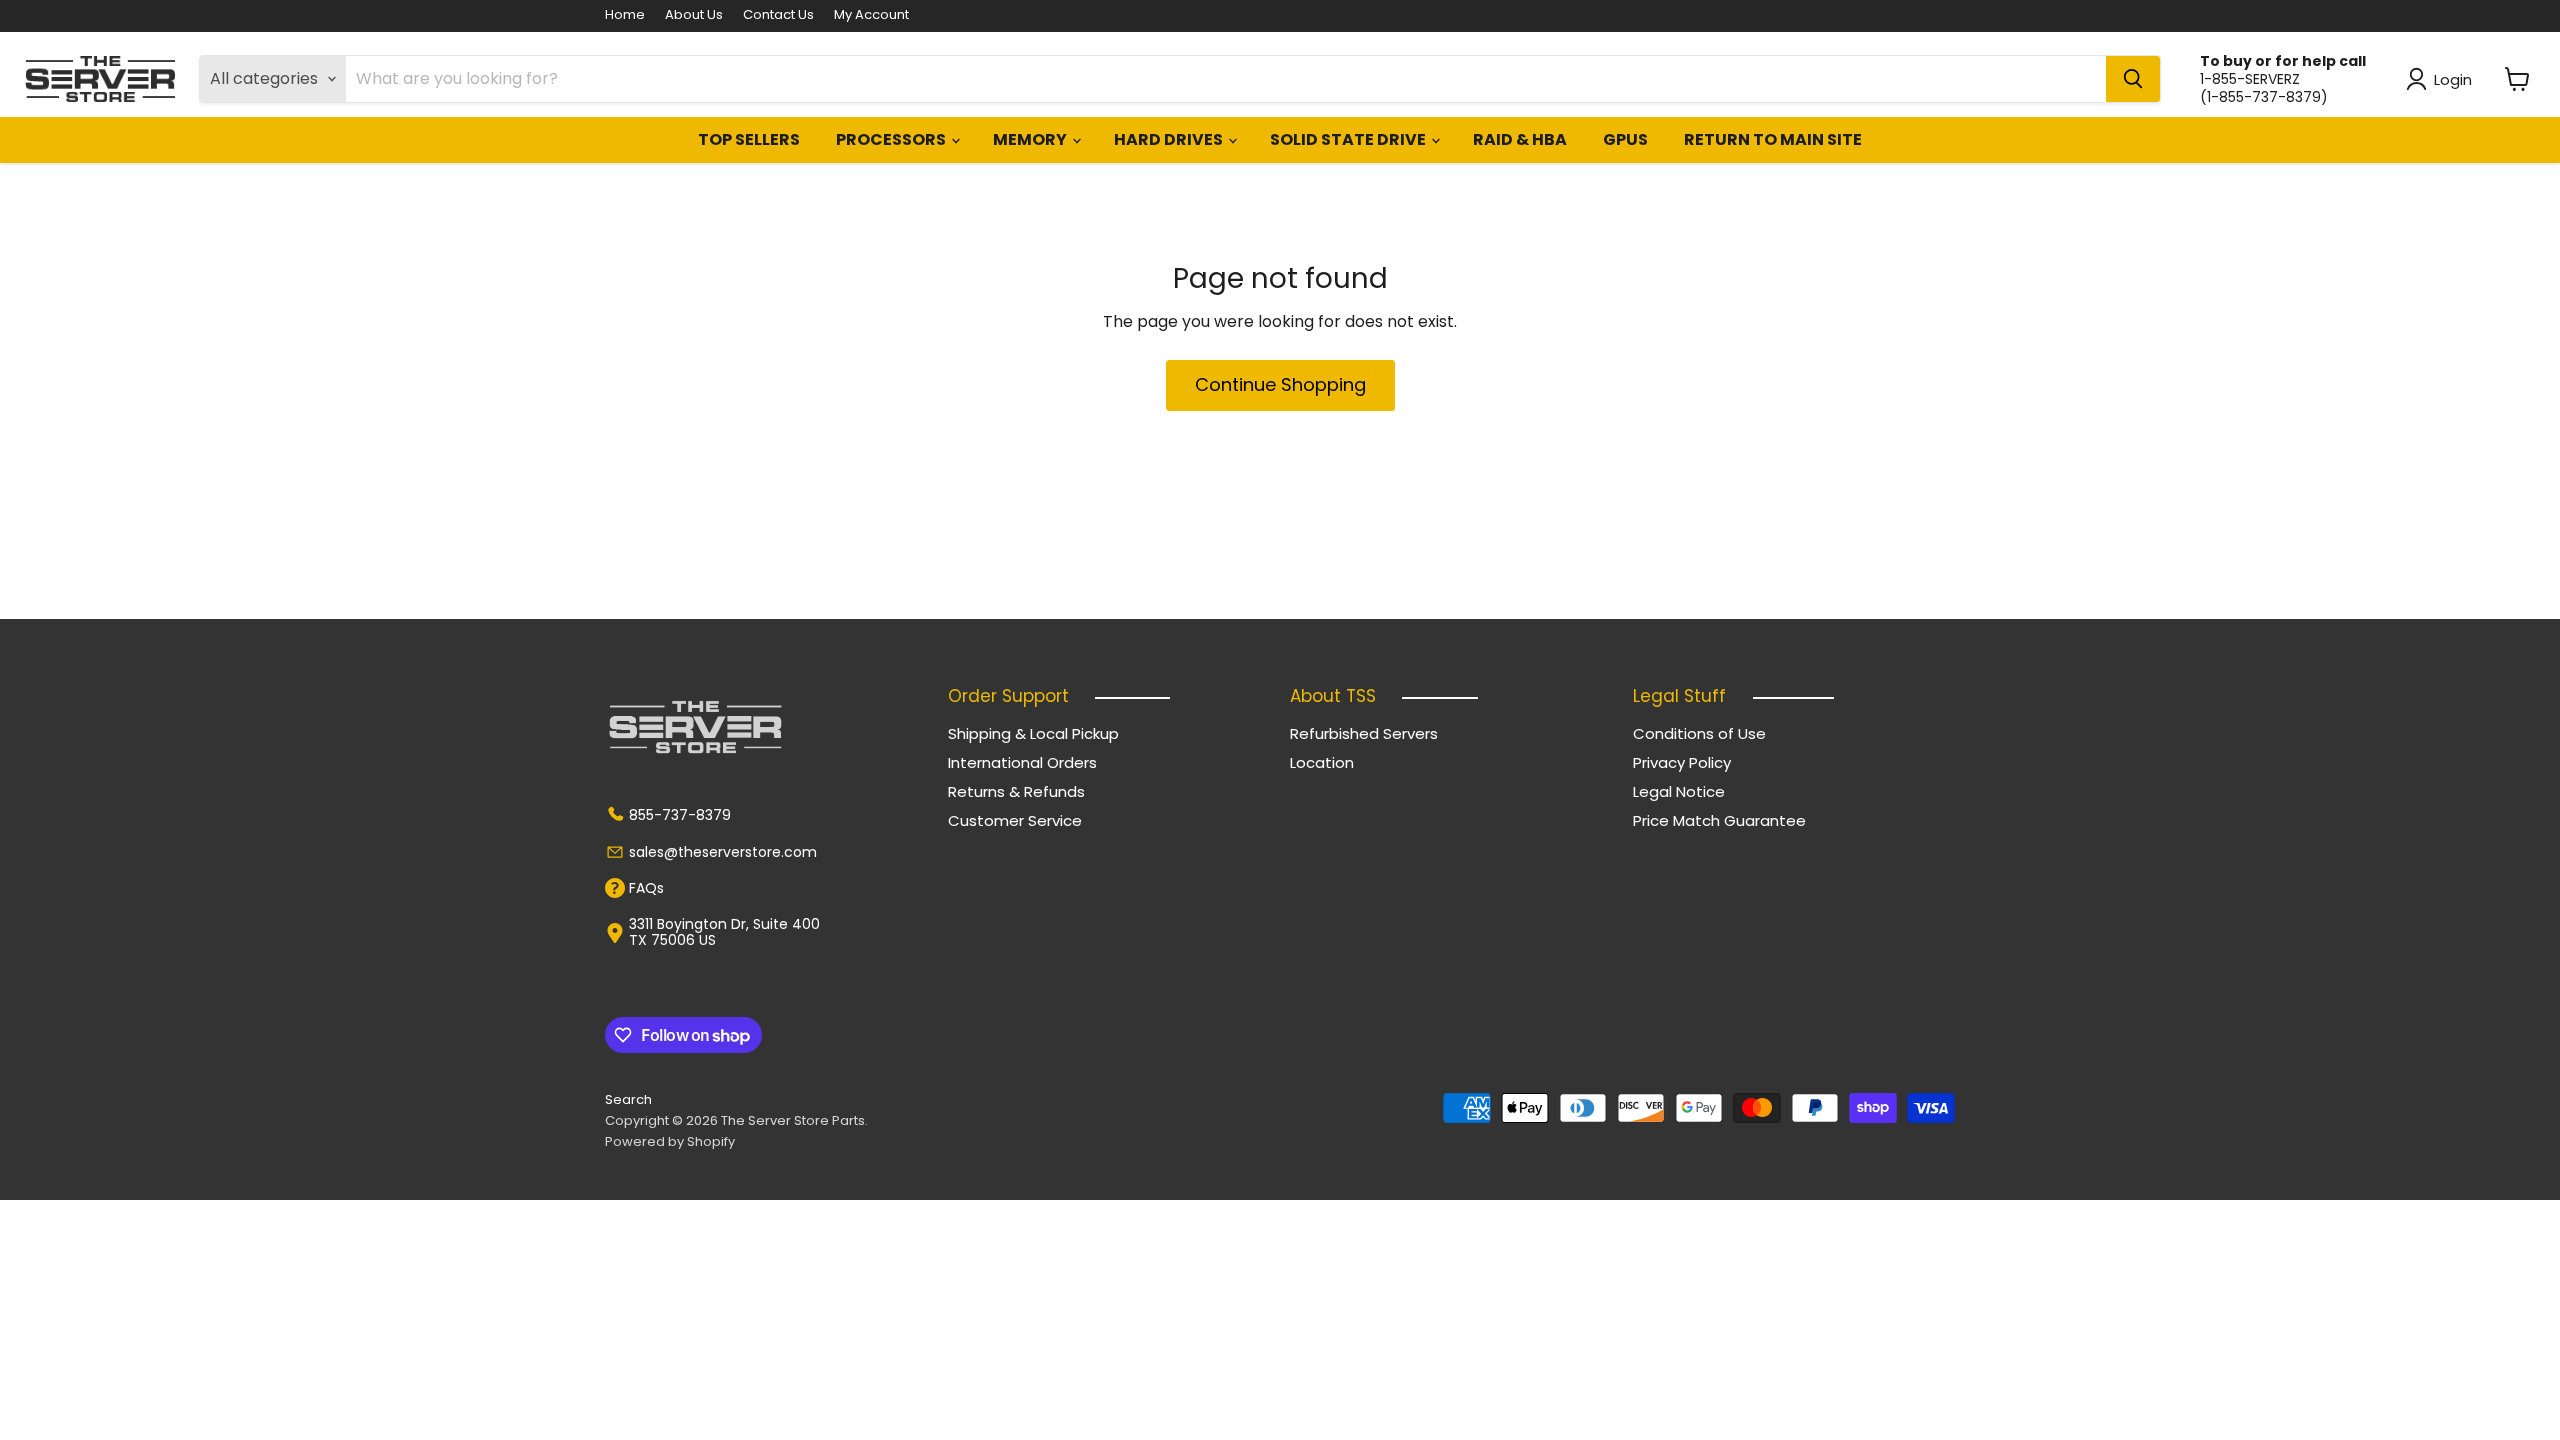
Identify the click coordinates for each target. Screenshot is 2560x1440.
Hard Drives (1170, 139)
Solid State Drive (1349, 139)
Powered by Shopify (670, 1141)
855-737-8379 (680, 815)
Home (625, 15)
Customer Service (1015, 820)
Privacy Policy (1682, 762)
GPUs (1625, 139)
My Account (871, 15)
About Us (694, 15)
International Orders (1022, 762)
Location (1322, 762)
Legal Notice (1679, 791)
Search (628, 1099)
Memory (1031, 139)
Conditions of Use (1699, 733)
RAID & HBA (1520, 139)
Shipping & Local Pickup (1033, 733)
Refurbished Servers (1364, 733)
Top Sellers (749, 139)
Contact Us (778, 15)
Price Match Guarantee (1719, 820)
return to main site (1773, 139)
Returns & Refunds (1016, 791)
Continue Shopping (1280, 384)
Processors (892, 139)
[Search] (2133, 79)
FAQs (646, 888)
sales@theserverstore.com (723, 852)
